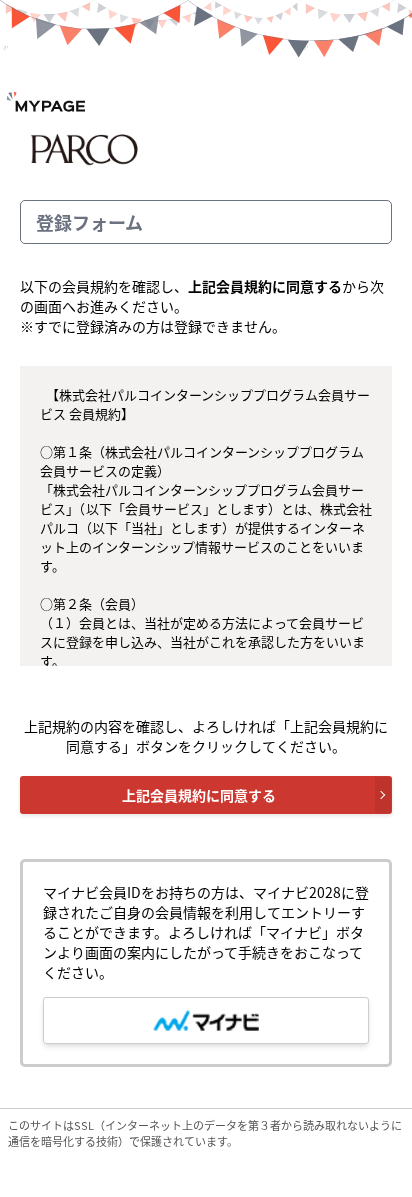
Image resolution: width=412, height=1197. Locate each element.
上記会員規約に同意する (199, 795)
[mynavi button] (206, 1020)
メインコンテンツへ (409, 150)
